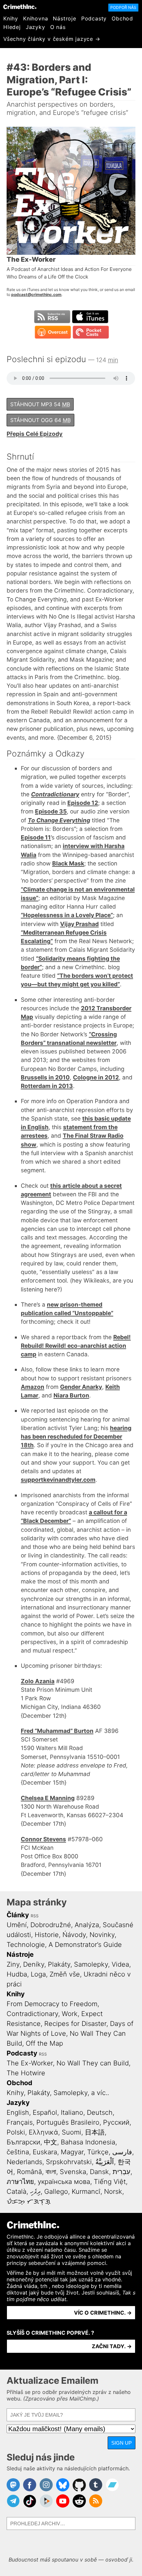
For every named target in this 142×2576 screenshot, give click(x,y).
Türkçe (98, 2152)
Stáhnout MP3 (40, 404)
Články (18, 1915)
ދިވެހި (35, 2191)
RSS (35, 1916)
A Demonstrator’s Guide (85, 1945)
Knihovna (35, 18)
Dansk (99, 2172)
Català (17, 2191)
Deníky (34, 1964)
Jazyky (35, 27)
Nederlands (24, 2162)
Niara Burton (71, 1395)
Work (70, 2014)
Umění (17, 1925)
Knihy (11, 18)
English (18, 2112)
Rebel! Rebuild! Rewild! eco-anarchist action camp (76, 1346)
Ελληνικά (43, 2132)
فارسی (122, 2152)
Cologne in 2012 (96, 1077)
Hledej (12, 27)
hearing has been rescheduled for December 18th (76, 1437)
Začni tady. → (112, 2346)
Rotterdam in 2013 (47, 1086)
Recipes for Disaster (75, 2024)
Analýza (87, 1925)
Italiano (72, 2112)
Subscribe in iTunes (90, 317)
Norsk (113, 2191)
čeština (18, 2152)
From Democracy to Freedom (52, 2004)
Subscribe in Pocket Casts (91, 332)
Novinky (102, 1935)
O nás (58, 27)
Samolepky (91, 1964)
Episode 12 (83, 803)
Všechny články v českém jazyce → (52, 39)
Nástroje (64, 18)
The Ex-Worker (30, 2063)
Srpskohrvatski (69, 2162)
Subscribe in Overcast (53, 332)
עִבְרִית (122, 2172)
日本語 (95, 2132)
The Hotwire (26, 2073)
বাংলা (51, 2172)
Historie (47, 1935)
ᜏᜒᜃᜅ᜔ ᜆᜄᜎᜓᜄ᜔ (29, 2201)
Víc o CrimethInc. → (103, 2313)
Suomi (71, 2132)
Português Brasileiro (68, 2122)
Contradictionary (32, 2014)
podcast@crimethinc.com (36, 294)
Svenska (73, 2172)
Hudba (17, 1974)
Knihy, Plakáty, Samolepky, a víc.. (58, 2093)
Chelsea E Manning (48, 1798)
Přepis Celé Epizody (35, 434)
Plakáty (59, 1964)
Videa (120, 1964)
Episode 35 (51, 811)
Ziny (13, 1964)
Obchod (122, 18)
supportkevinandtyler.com (58, 1480)
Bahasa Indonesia (88, 2142)
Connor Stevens (43, 1839)
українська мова (64, 2182)
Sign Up (122, 2443)
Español (45, 2112)
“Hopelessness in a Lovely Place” (67, 915)
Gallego (56, 2191)
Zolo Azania (38, 1681)
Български (23, 2142)
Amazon (33, 1387)
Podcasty (94, 18)
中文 (51, 2142)
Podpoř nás (123, 7)
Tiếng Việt (110, 2182)
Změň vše (65, 1974)
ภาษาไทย (20, 2182)
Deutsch (100, 2112)
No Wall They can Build (93, 2063)
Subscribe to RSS (52, 317)
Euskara (45, 2152)
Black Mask (68, 863)
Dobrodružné (51, 1925)
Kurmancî (86, 2191)
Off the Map (44, 2043)
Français (20, 2122)
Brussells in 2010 (45, 1077)
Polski (16, 2132)
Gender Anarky (81, 1387)
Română (29, 2172)
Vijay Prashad (79, 924)
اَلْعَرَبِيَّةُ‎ (105, 2162)
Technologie (26, 1945)
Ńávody (74, 1935)
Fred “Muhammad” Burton (57, 1731)
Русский (116, 2122)
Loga (38, 1974)
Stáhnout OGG (40, 420)
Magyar (72, 2152)
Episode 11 (36, 837)
